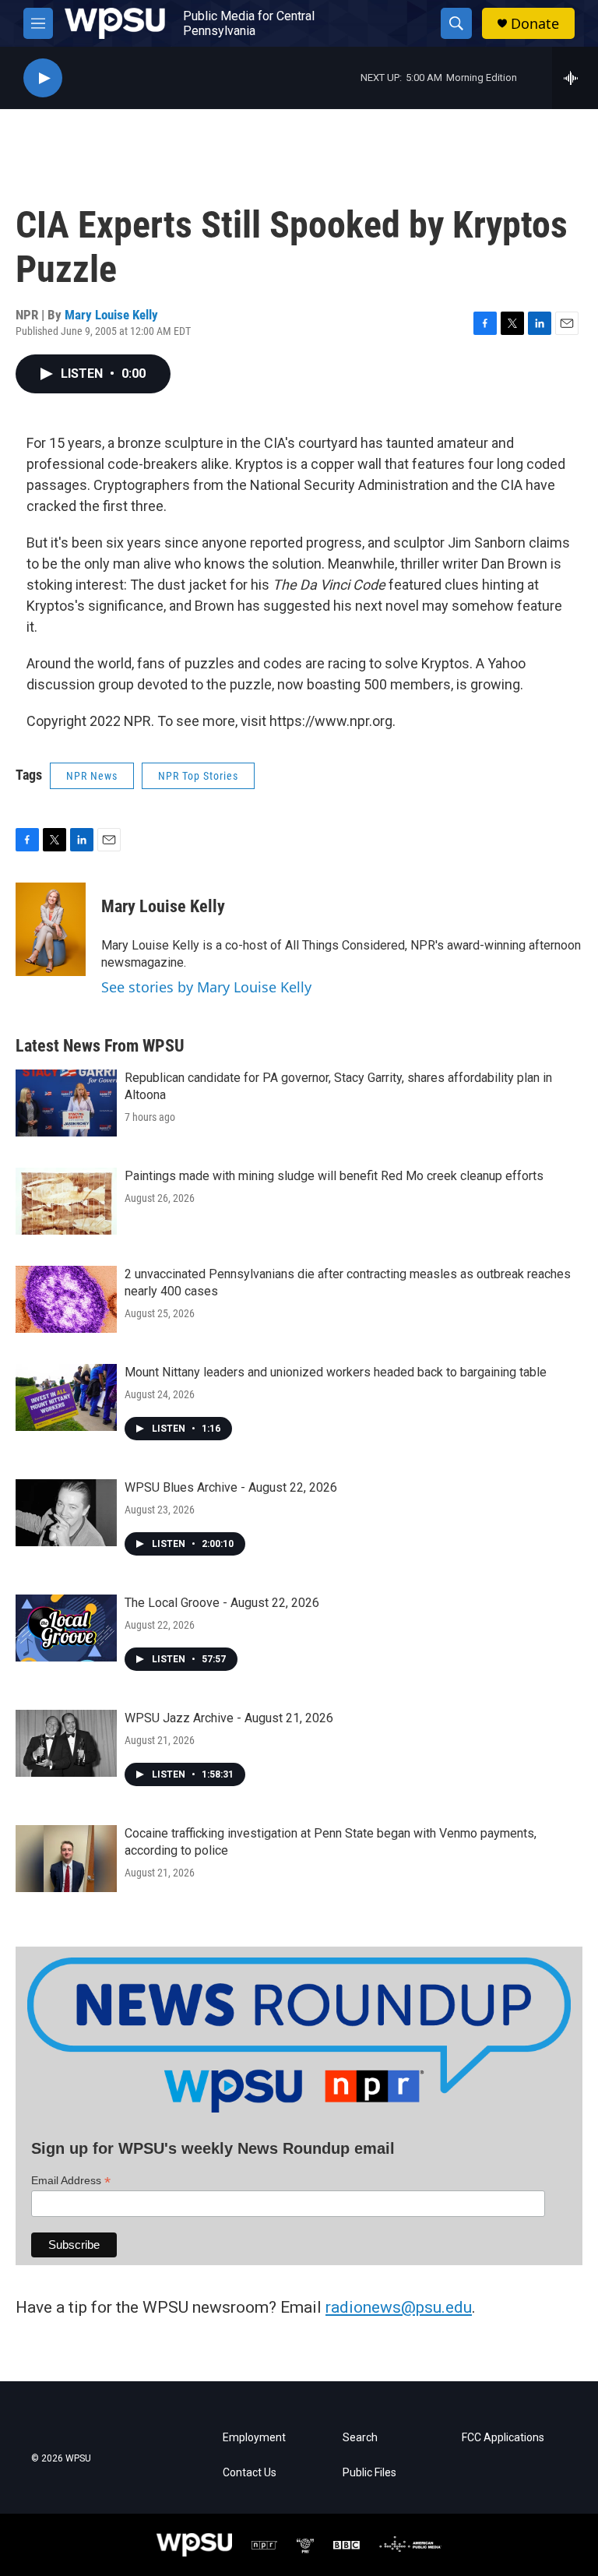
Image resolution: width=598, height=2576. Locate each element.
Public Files (369, 2473)
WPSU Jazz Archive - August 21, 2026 (229, 1718)
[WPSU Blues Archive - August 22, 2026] (66, 1513)
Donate (535, 24)
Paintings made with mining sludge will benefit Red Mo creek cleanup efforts (334, 1176)
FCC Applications (503, 2438)
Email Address (71, 2181)
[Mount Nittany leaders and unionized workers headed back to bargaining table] (66, 1397)
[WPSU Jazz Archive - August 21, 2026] (66, 1743)
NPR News (92, 776)
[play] (43, 78)
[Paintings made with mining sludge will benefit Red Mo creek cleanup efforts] (66, 1201)
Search (360, 2438)
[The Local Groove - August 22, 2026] (66, 1628)
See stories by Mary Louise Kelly (206, 987)
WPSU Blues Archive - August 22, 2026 (231, 1487)
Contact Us (250, 2473)
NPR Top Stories (198, 776)
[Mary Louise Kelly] (51, 929)
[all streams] (575, 78)
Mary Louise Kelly (111, 315)
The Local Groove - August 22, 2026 (222, 1603)
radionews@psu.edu (399, 2307)
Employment (254, 2438)
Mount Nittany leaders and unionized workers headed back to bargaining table (336, 1372)
